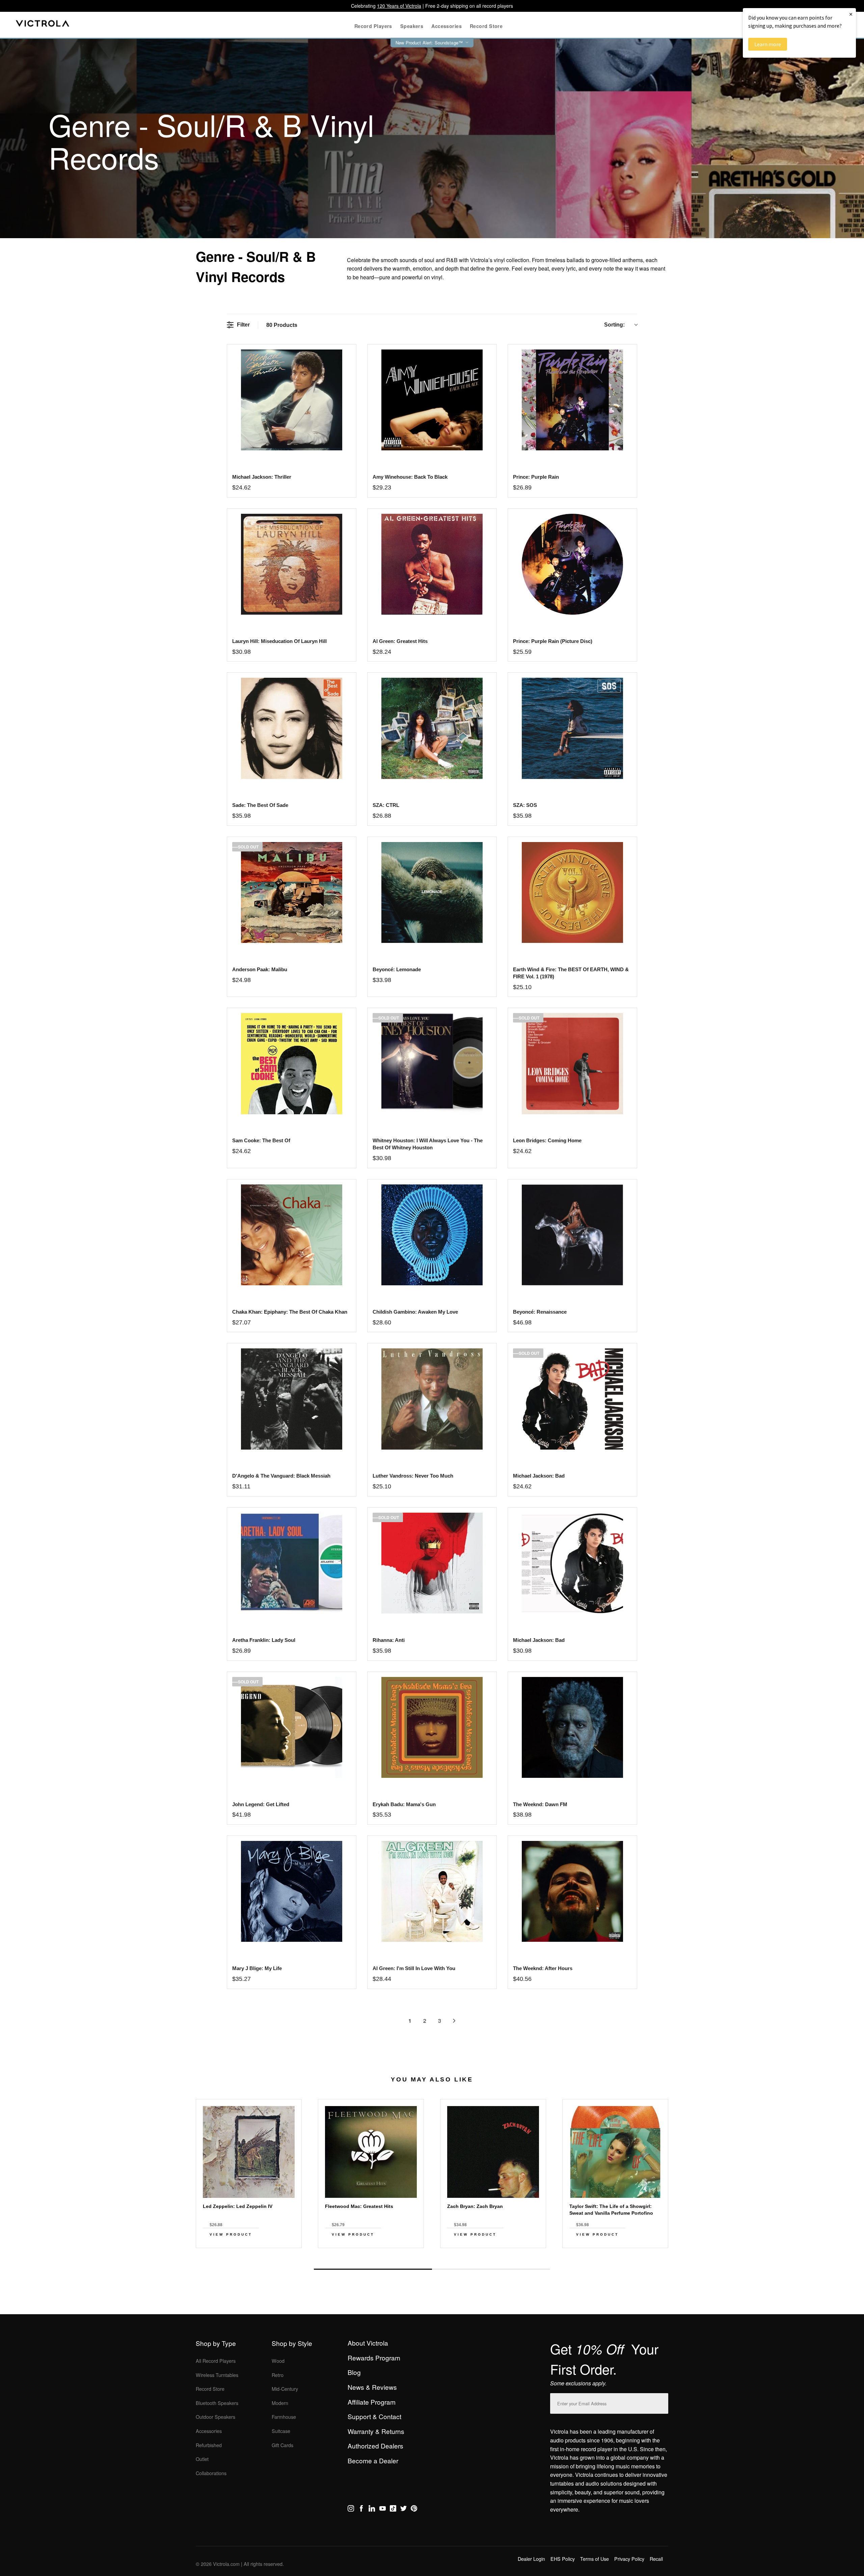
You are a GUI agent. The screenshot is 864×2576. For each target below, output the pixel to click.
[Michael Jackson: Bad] (572, 1399)
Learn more (768, 44)
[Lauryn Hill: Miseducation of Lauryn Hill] (291, 564)
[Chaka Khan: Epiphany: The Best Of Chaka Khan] (291, 1235)
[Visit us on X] (403, 2510)
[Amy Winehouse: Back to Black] (432, 400)
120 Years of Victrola (399, 6)
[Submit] (661, 2402)
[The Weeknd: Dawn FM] (572, 1727)
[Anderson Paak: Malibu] (291, 892)
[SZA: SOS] (572, 728)
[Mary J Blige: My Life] (291, 1891)
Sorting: (614, 325)
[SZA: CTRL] (432, 728)
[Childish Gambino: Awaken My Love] (432, 1235)
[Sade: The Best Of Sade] (291, 728)
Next (432, 2253)
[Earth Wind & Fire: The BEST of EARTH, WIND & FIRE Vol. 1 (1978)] (572, 892)
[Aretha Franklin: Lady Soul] (291, 1563)
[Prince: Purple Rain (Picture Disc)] (572, 564)
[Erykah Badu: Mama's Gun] (432, 1727)
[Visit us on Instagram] (351, 2510)
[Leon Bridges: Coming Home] (572, 1063)
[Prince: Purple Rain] (572, 400)
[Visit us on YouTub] (383, 2510)
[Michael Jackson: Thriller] (291, 400)
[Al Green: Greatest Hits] (432, 564)
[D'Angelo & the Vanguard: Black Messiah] (291, 1399)
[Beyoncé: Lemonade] (432, 892)
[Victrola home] (43, 25)
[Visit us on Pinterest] (414, 2510)
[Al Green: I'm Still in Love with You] (432, 1891)
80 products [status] (282, 325)
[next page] (454, 2021)
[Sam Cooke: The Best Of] (291, 1063)
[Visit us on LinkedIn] (372, 2510)
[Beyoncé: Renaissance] (572, 1235)
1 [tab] (373, 2269)
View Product (231, 2234)
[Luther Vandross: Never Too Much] (432, 1399)
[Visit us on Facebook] (361, 2510)
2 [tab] (491, 2269)
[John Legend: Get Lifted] (291, 1727)
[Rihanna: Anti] (432, 1563)
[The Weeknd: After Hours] (572, 1891)
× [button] (851, 14)
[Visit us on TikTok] (393, 2510)
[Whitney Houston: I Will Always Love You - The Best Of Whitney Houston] (432, 1063)
